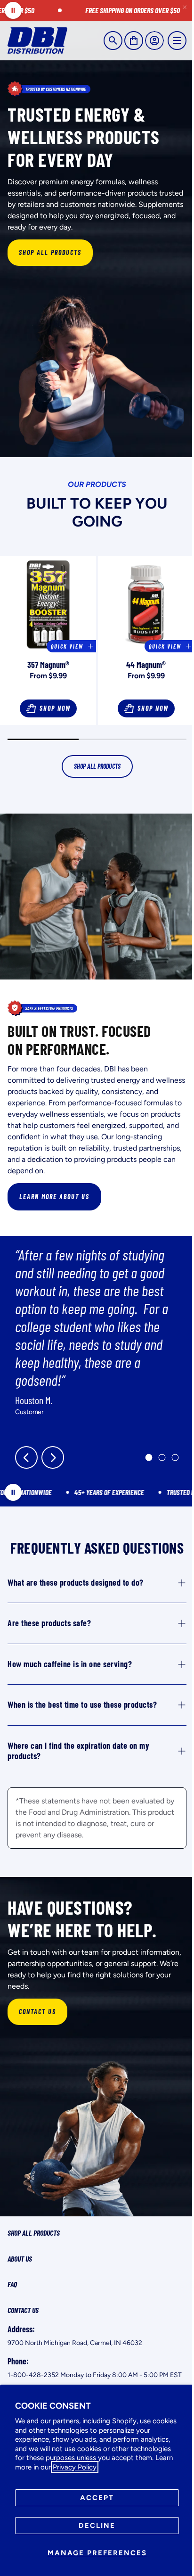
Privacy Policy (75, 2467)
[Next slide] (53, 1457)
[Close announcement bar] (185, 7)
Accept (97, 2498)
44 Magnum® (146, 665)
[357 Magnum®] (48, 604)
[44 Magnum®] (146, 604)
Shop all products (97, 766)
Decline (97, 2526)
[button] (113, 41)
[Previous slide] (26, 1457)
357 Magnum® (48, 665)
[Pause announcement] (13, 10)
